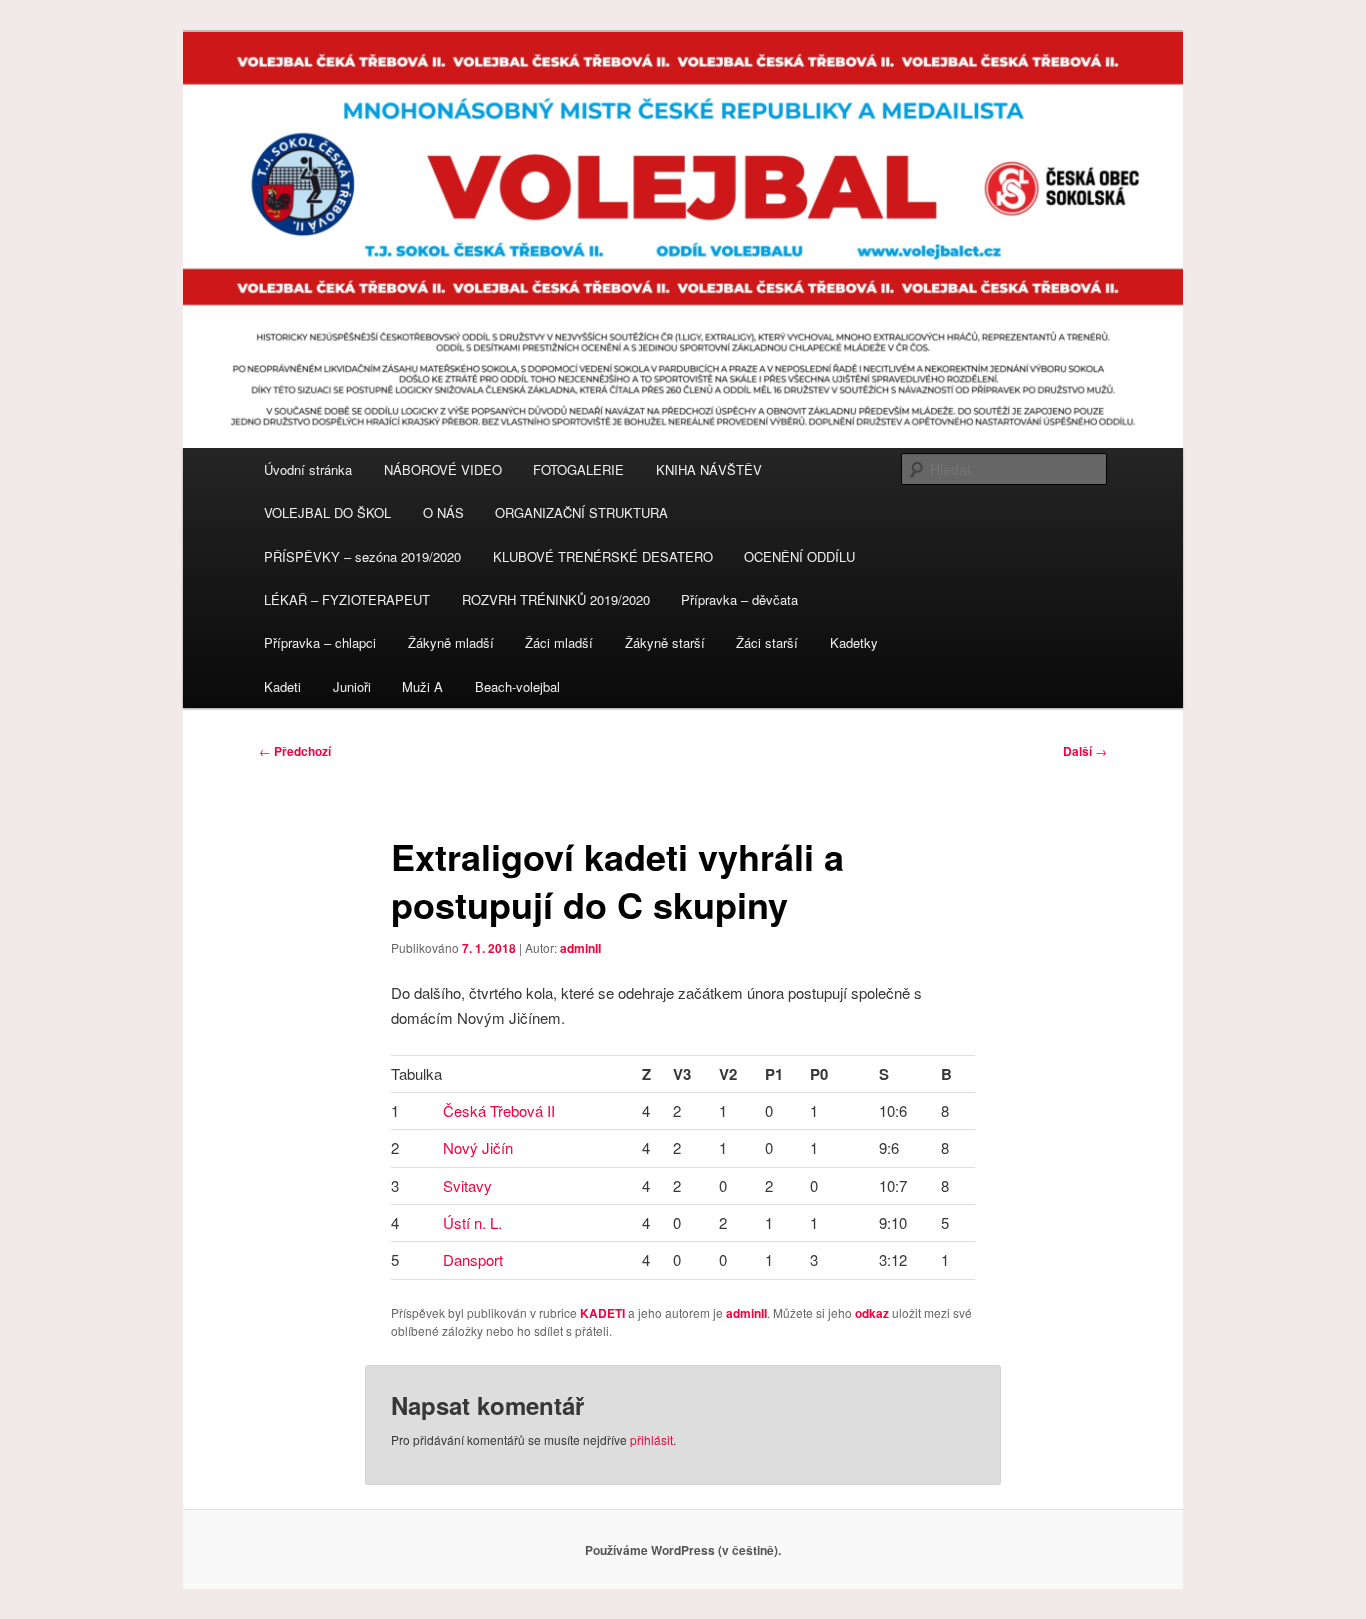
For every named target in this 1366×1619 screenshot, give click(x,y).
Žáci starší (767, 642)
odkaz (872, 1313)
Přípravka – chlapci (320, 642)
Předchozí (295, 751)
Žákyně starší (665, 642)
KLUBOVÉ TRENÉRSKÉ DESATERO (603, 556)
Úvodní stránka (308, 469)
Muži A (422, 686)
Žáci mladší (559, 642)
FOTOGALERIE (578, 469)
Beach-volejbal (517, 686)
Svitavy (467, 1185)
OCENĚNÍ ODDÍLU (799, 556)
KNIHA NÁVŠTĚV (709, 469)
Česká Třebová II (499, 1110)
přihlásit (651, 1439)
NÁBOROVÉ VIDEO (443, 469)
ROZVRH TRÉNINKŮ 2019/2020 (556, 599)
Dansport (473, 1259)
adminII (580, 948)
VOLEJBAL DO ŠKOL (327, 512)
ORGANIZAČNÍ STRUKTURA (581, 512)
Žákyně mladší (451, 642)
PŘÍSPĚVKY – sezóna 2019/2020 (362, 556)
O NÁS (443, 512)
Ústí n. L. (472, 1222)
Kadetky (854, 642)
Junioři (352, 686)
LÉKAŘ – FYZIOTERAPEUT (347, 599)
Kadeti (282, 686)
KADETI (602, 1313)
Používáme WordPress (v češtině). (683, 1550)
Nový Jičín (478, 1147)
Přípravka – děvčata (739, 599)
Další (1085, 751)
